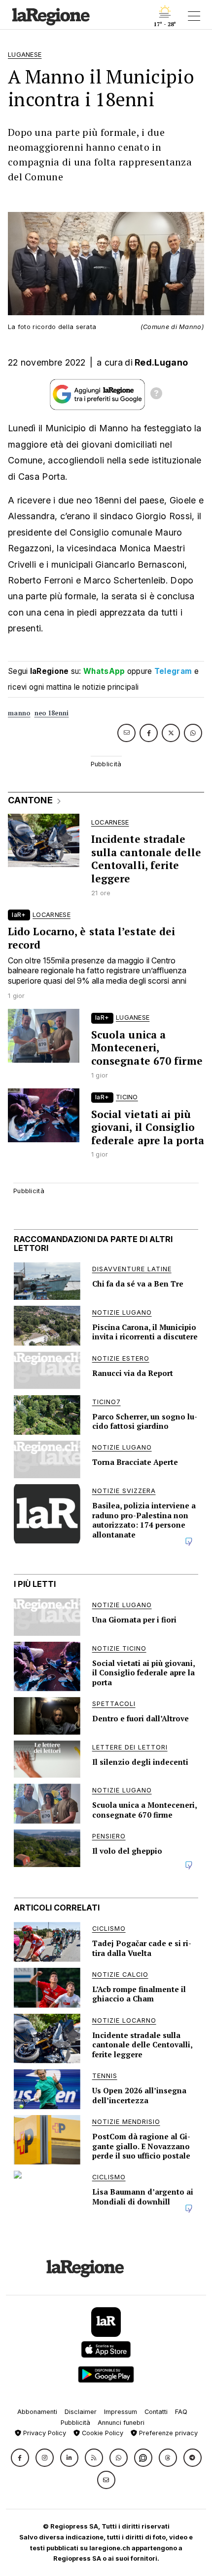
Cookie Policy (102, 2433)
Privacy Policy (44, 2433)
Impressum (121, 2412)
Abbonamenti (37, 2412)
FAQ (181, 2412)
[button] (20, 2458)
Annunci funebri (121, 2423)
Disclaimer (81, 2412)
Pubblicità (75, 2423)
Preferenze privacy (167, 2433)
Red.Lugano (161, 362)
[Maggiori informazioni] (156, 395)
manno (19, 713)
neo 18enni (52, 713)
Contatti (156, 2412)
